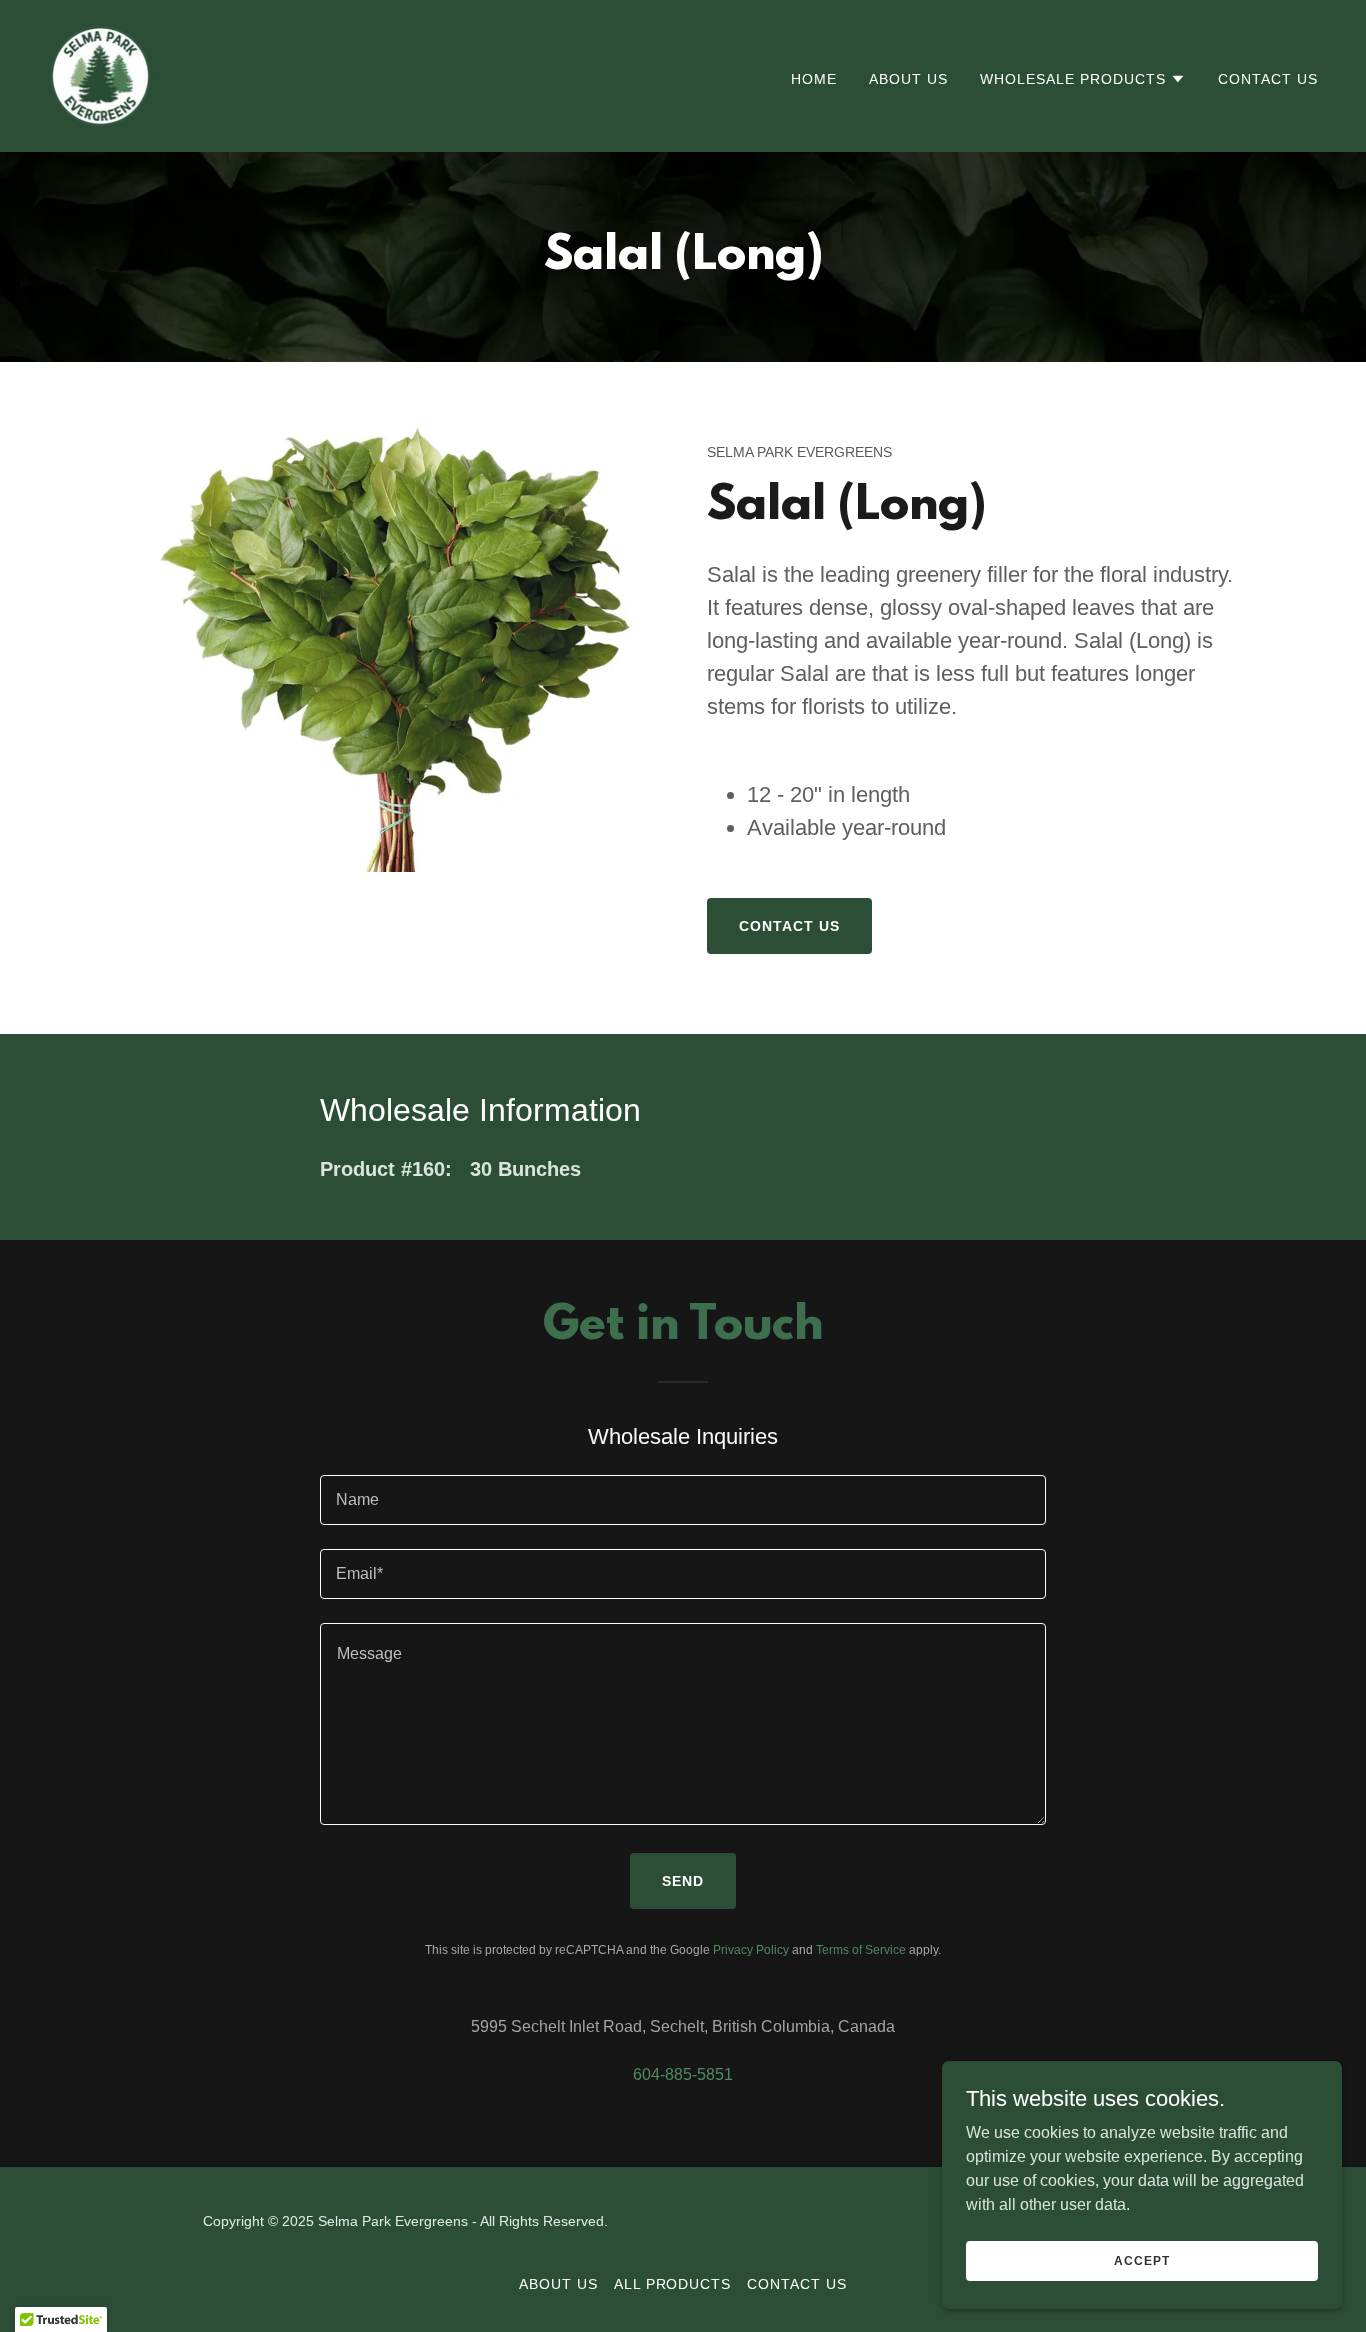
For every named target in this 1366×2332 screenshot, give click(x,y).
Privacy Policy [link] (751, 1950)
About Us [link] (908, 79)
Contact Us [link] (1268, 79)
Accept (1141, 2260)
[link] (100, 74)
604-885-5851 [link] (683, 2074)
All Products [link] (673, 2284)
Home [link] (814, 79)
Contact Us (789, 926)
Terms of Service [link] (861, 1950)
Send (683, 1881)
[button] (1083, 79)
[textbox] (682, 1500)
